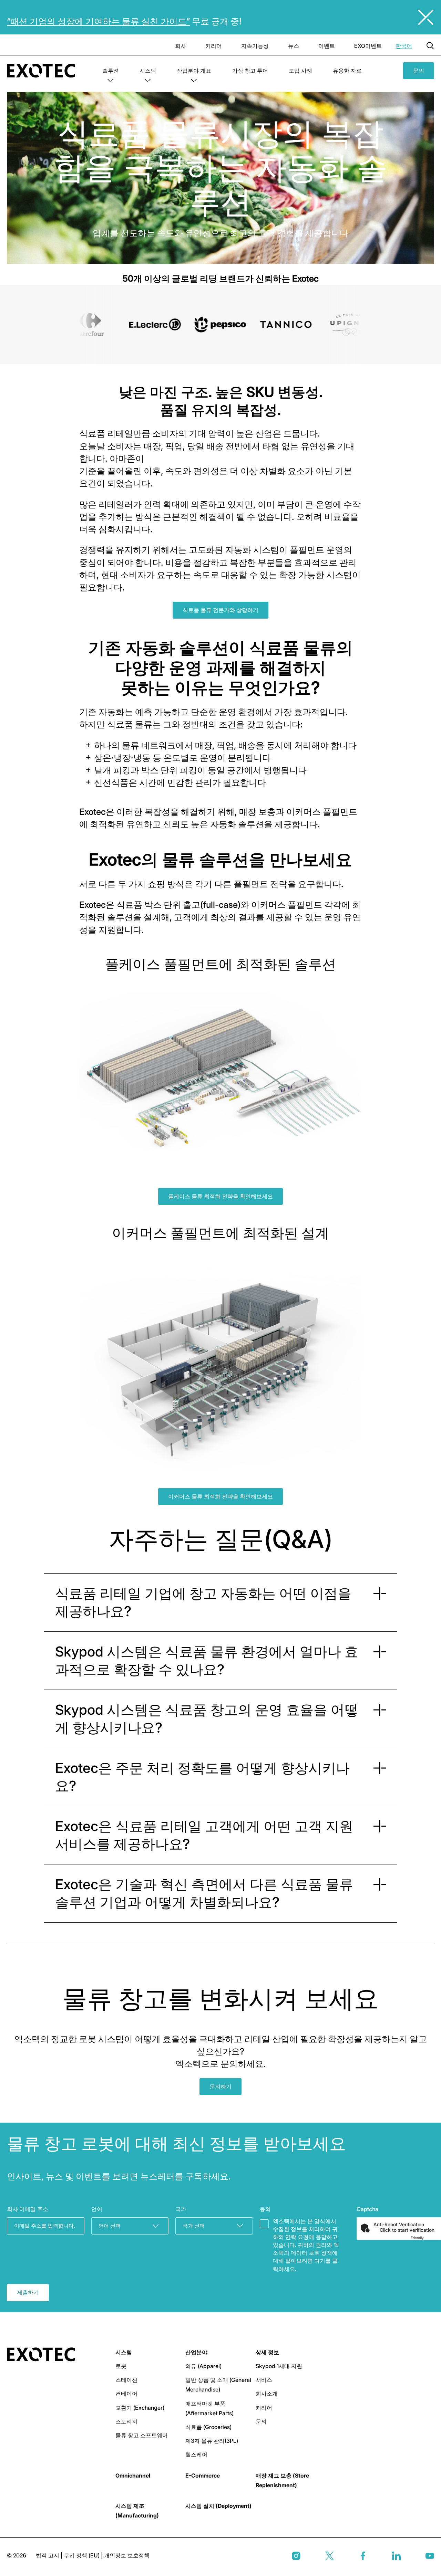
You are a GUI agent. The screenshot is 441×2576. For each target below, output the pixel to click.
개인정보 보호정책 (127, 2555)
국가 (181, 2209)
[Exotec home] (44, 71)
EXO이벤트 (368, 46)
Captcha (367, 2209)
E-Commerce (203, 2475)
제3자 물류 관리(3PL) (212, 2441)
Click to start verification (407, 2230)
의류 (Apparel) (203, 2366)
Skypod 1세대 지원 (279, 2366)
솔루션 (111, 71)
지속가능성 (255, 46)
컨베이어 (126, 2394)
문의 (419, 71)
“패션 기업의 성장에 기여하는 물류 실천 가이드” (98, 21)
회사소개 (267, 2394)
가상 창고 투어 (250, 71)
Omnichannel (133, 2475)
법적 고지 (48, 2555)
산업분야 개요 (194, 71)
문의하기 (220, 2086)
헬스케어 (196, 2454)
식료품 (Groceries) (208, 2427)
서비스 (264, 2380)
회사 (181, 46)
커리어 (214, 46)
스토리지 (126, 2421)
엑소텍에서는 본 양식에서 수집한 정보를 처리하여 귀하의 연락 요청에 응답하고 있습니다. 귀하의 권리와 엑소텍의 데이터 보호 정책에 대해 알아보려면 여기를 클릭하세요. (306, 2245)
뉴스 (294, 46)
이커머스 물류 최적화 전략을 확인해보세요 (220, 1496)
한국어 (404, 46)
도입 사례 (300, 71)
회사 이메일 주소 (28, 2209)
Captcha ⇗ (425, 2238)
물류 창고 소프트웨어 (142, 2435)
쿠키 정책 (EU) (82, 2555)
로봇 (121, 2366)
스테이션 (126, 2380)
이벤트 (327, 46)
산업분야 (196, 2352)
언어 (97, 2209)
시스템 (148, 71)
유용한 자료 (347, 71)
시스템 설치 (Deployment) (218, 2506)
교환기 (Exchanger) (140, 2408)
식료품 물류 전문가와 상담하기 (220, 610)
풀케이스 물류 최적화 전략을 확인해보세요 (220, 1196)
